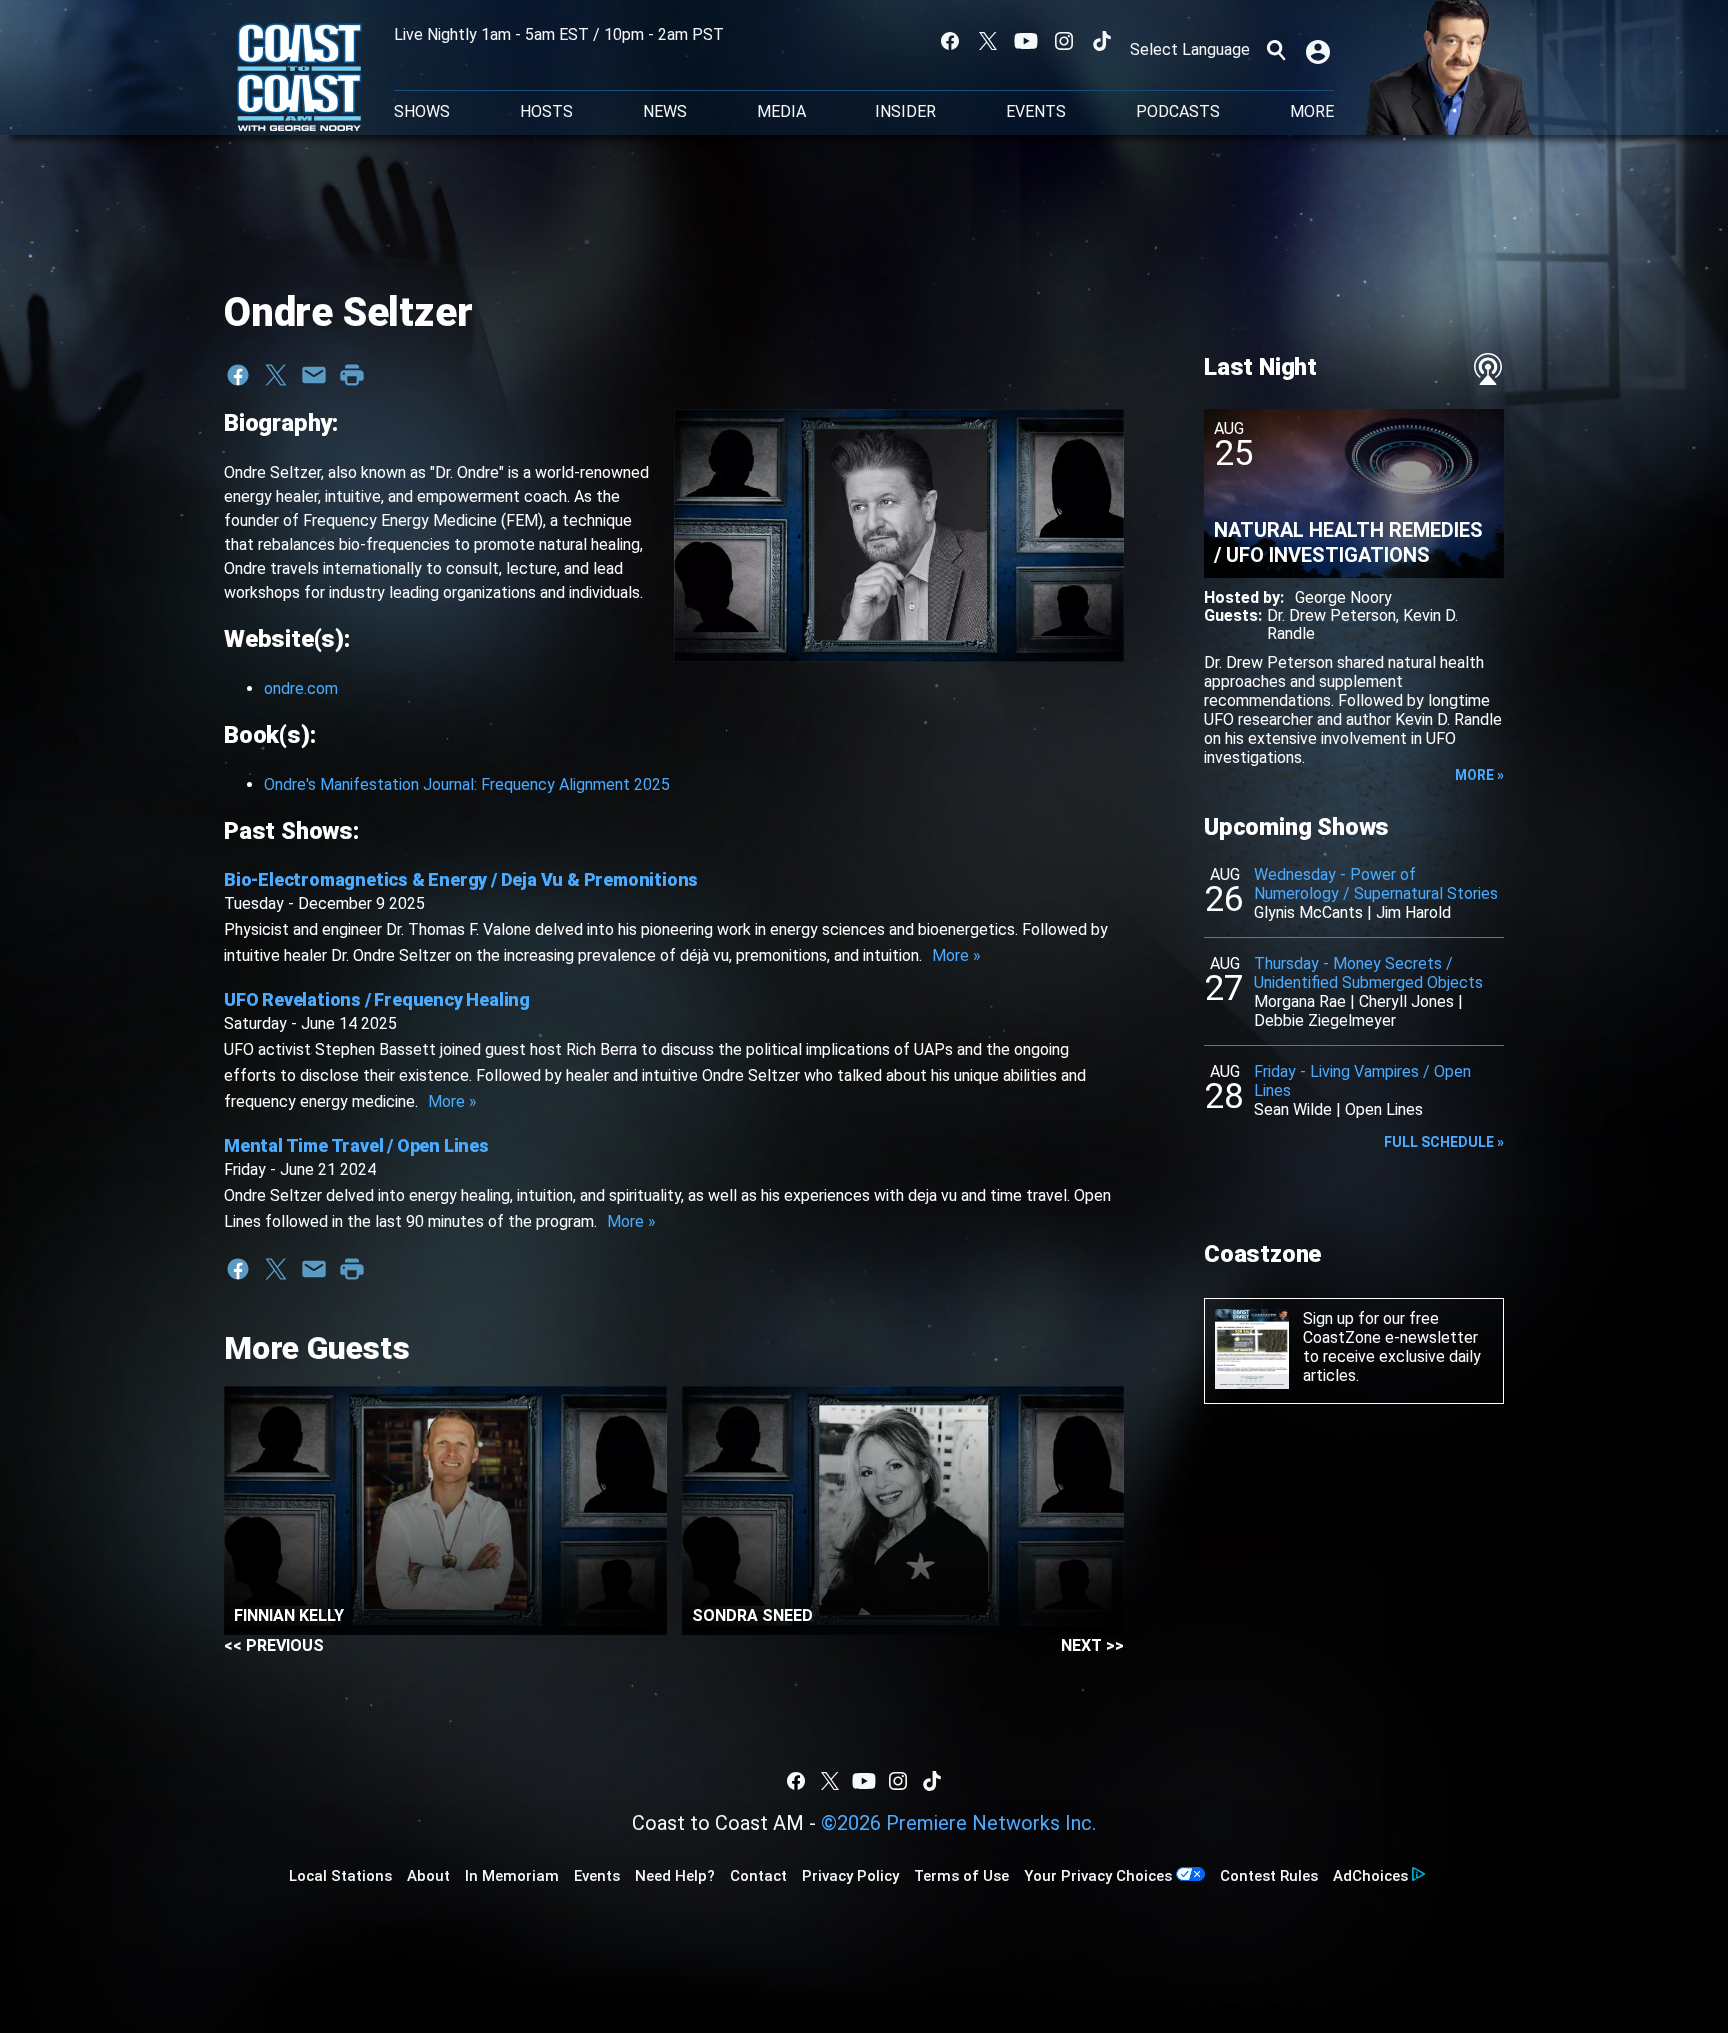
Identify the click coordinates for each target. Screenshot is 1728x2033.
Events (1036, 112)
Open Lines (1384, 1109)
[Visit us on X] (988, 41)
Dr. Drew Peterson (1331, 615)
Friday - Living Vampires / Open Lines (1362, 1081)
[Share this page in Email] (314, 375)
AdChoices (1370, 1876)
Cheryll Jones (1406, 1001)
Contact (758, 1876)
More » (956, 955)
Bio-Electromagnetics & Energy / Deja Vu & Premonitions (461, 879)
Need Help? (675, 1876)
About (428, 1876)
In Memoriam (512, 1876)
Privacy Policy (850, 1876)
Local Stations (340, 1876)
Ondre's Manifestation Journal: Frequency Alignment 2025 (467, 784)
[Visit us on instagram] (1064, 41)
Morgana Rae (1300, 1001)
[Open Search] (1276, 50)
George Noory (1343, 597)
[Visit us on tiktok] (1102, 41)
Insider (905, 112)
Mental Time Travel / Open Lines (356, 1145)
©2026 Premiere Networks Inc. (958, 1823)
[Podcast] (1488, 369)
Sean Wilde (1293, 1109)
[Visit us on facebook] (950, 41)
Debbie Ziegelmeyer (1325, 1020)
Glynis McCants (1308, 912)
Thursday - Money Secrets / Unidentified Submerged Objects (1368, 973)
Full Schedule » (1444, 1142)
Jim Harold (1413, 912)
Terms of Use (961, 1876)
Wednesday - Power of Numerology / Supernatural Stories (1376, 884)
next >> (1092, 1645)
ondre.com (301, 688)
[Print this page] (352, 375)
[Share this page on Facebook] (238, 375)
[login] (1320, 50)
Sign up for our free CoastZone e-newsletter (1390, 1328)
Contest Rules (1269, 1876)
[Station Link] (299, 79)
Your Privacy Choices (1098, 1876)
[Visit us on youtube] (1026, 41)
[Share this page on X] (276, 375)
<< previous (274, 1645)
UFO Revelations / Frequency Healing (377, 999)
